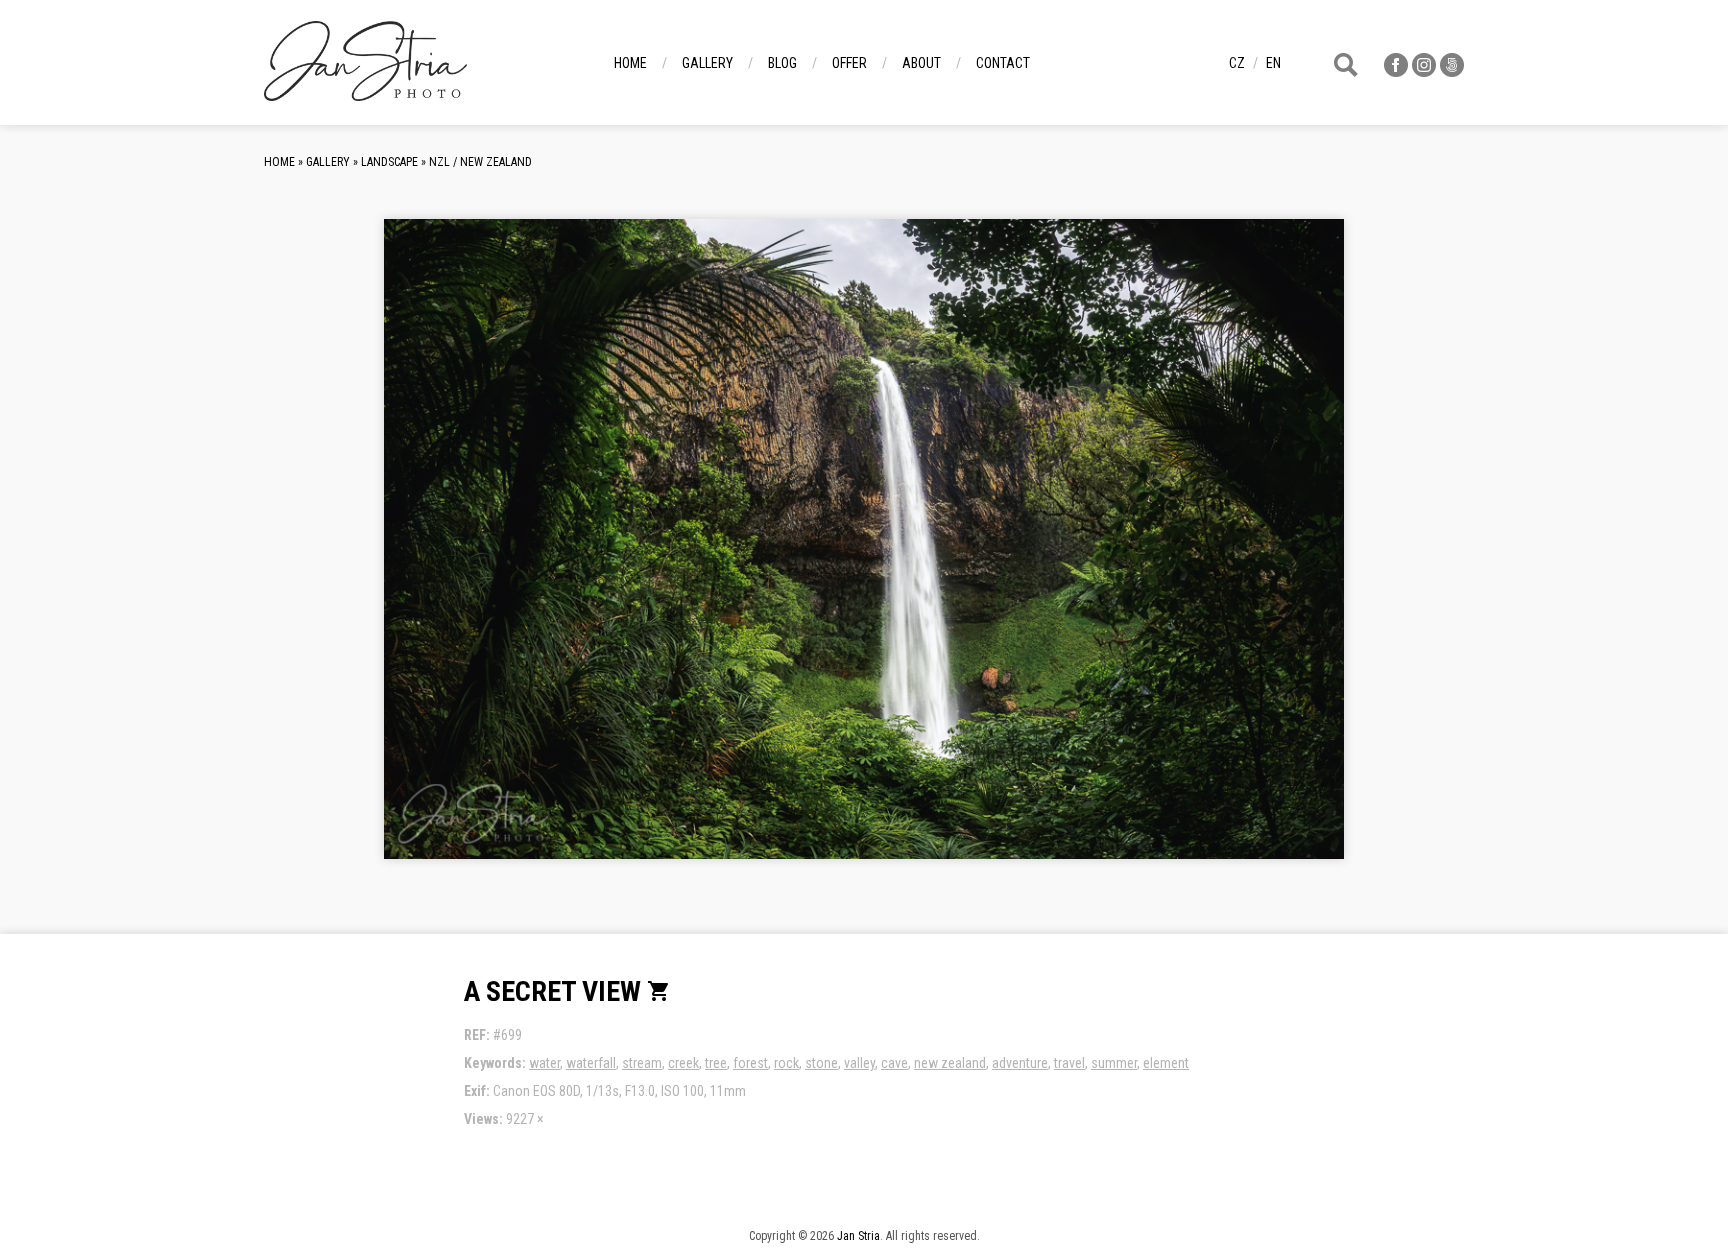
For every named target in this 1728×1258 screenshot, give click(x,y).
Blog (782, 63)
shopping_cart (659, 991)
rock (786, 1063)
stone (821, 1063)
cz (1237, 63)
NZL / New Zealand (480, 162)
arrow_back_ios (539, 555)
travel (1069, 1063)
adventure (1020, 1063)
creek (683, 1063)
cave (894, 1063)
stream (642, 1063)
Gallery (707, 63)
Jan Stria (858, 1236)
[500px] (1452, 71)
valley (859, 1063)
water (544, 1063)
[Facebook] (1396, 71)
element (1166, 1063)
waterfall (591, 1063)
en (1273, 63)
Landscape (389, 162)
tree (716, 1063)
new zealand (950, 1063)
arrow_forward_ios (1228, 555)
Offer (849, 63)
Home (630, 63)
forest (750, 1063)
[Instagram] (1424, 71)
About (921, 63)
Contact (1003, 63)
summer (1114, 1063)
